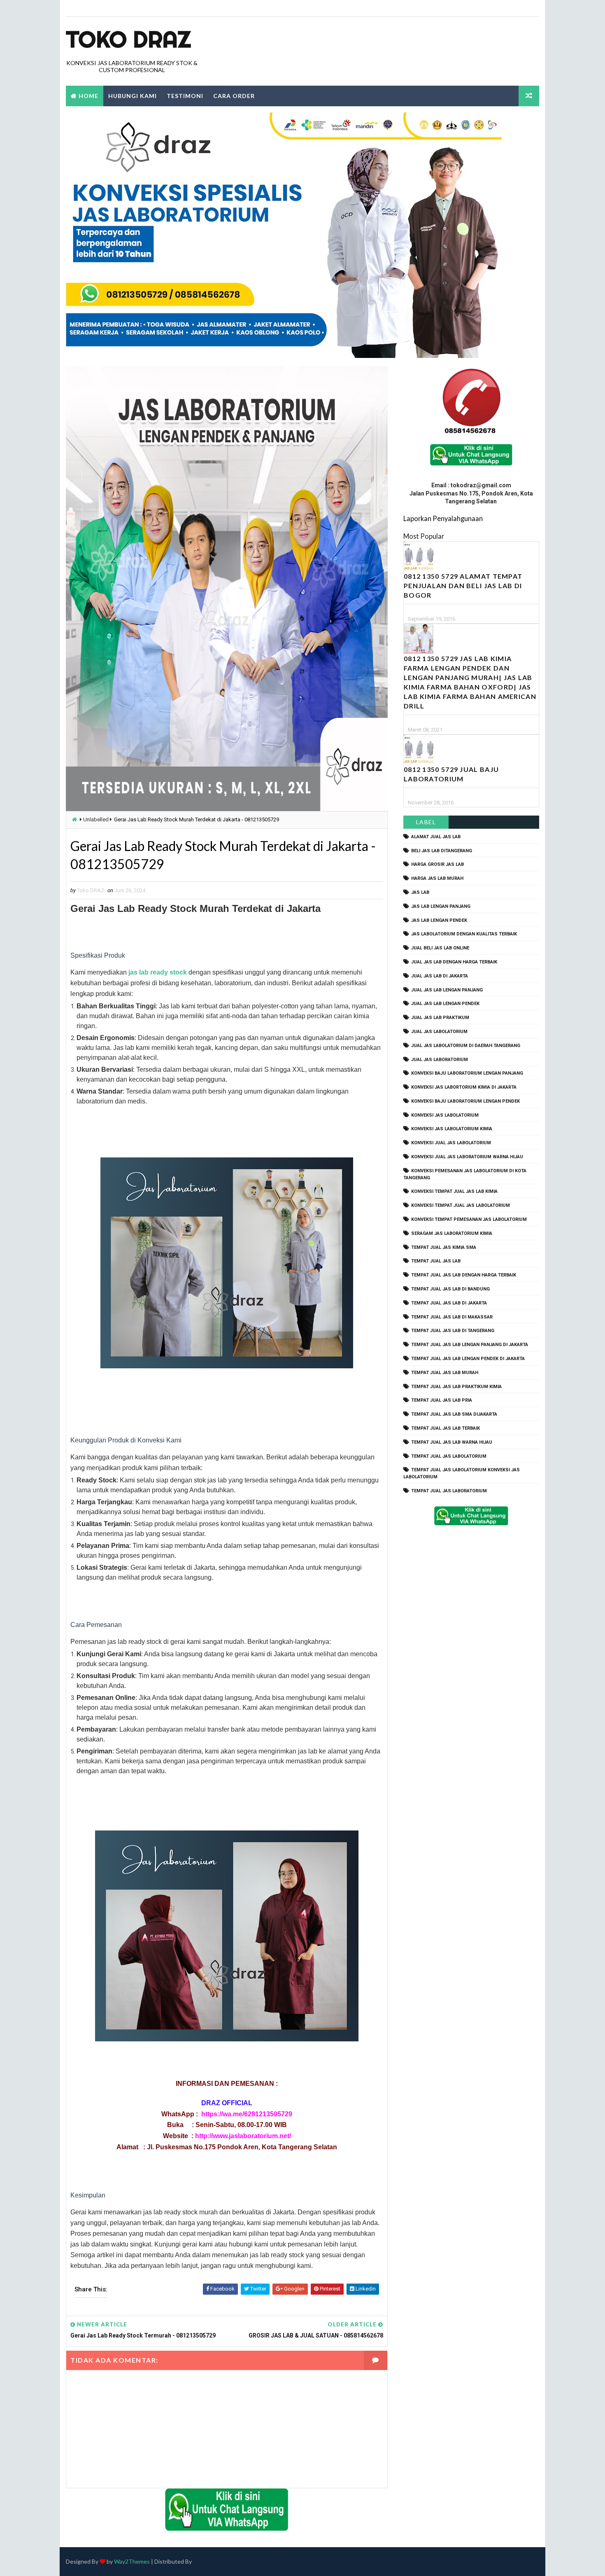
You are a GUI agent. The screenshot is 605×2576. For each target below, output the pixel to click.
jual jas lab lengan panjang (447, 990)
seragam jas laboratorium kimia (452, 1233)
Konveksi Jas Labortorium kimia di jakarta (464, 1087)
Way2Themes (132, 2561)
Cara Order (234, 96)
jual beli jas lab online (440, 948)
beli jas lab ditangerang (442, 851)
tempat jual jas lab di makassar (452, 1317)
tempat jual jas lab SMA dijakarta (454, 1414)
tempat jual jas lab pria (442, 1400)
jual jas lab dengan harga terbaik (454, 962)
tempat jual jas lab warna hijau (452, 1442)
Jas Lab (420, 892)
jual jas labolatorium (439, 1032)
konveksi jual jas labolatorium (451, 1143)
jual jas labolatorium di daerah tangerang (466, 1046)
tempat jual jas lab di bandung (450, 1289)
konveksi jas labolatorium (445, 1115)
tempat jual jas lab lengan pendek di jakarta (468, 1359)
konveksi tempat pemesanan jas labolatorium (469, 1219)
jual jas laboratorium (440, 1060)
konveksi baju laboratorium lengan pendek (465, 1101)
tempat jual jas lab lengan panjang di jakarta (470, 1345)
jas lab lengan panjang (441, 906)
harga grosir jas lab (437, 864)
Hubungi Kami (133, 96)
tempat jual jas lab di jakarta (449, 1303)
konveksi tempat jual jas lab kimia (454, 1191)
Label (426, 822)
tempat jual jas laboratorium (449, 1491)
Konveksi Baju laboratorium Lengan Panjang (467, 1073)
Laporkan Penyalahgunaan (443, 518)
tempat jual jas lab (436, 1261)
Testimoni (185, 96)
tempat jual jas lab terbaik (446, 1428)
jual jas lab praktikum (440, 1018)
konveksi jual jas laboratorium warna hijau (467, 1157)
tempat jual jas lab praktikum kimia (456, 1387)
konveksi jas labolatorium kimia (452, 1129)
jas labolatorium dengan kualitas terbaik (464, 934)
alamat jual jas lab (436, 837)
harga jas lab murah (437, 878)
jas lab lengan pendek (439, 920)
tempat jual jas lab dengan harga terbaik (464, 1275)
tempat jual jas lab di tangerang (453, 1331)
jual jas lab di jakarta (440, 976)
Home (88, 96)
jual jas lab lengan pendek (445, 1004)
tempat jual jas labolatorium (449, 1456)
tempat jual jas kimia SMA (444, 1247)
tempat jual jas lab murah (445, 1373)
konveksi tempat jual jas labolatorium (461, 1205)
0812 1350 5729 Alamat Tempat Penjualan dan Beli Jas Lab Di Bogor (463, 586)
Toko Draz (128, 39)
